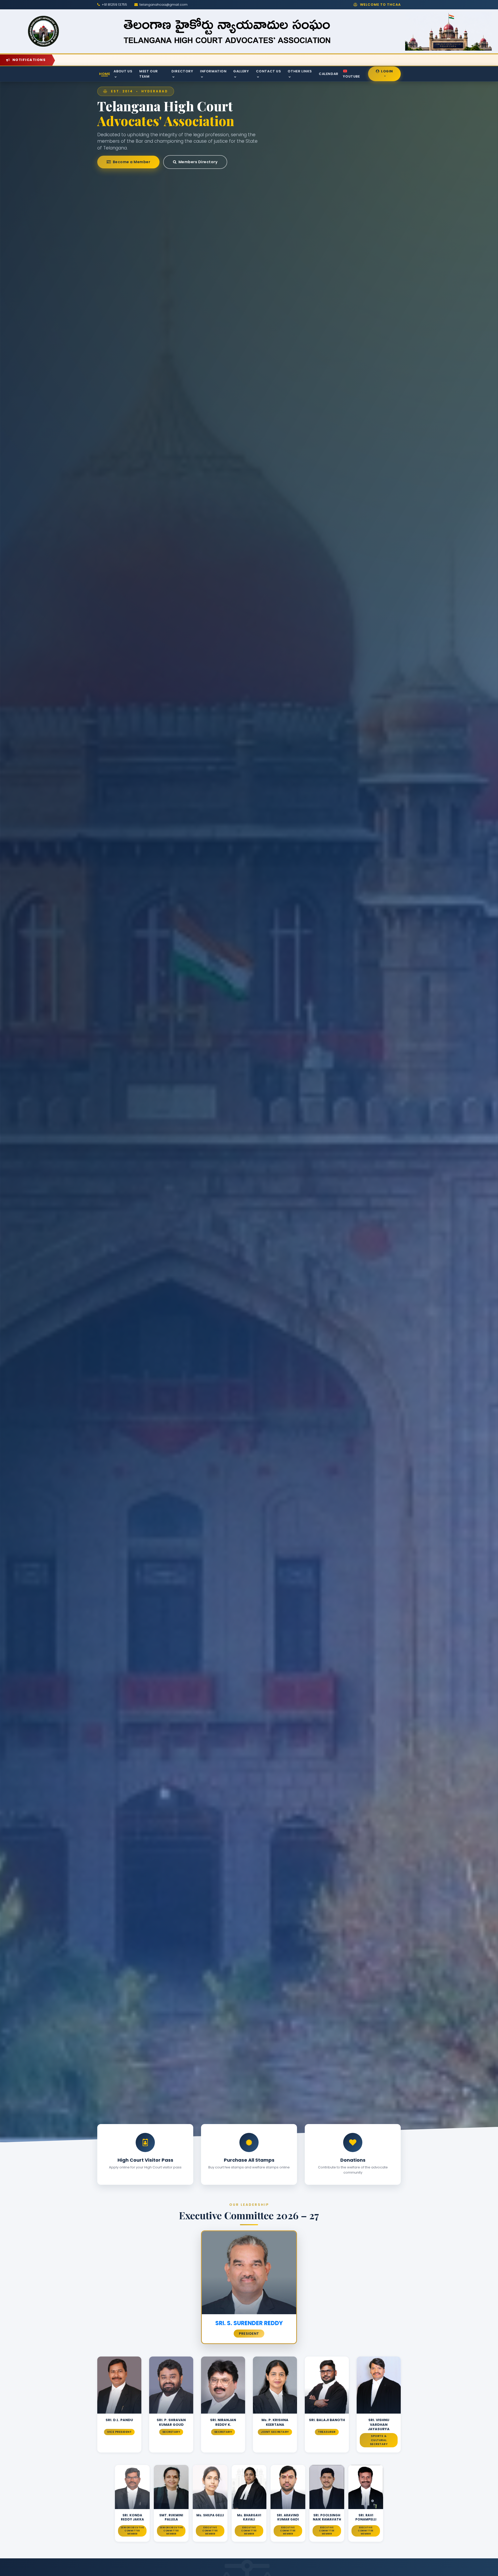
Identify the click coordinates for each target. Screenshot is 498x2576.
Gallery (241, 71)
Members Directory (197, 162)
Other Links (300, 71)
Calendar (329, 74)
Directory (182, 71)
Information (213, 71)
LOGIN (386, 71)
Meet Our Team (149, 74)
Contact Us (269, 71)
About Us (123, 71)
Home (105, 74)
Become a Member (131, 162)
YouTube (351, 76)
